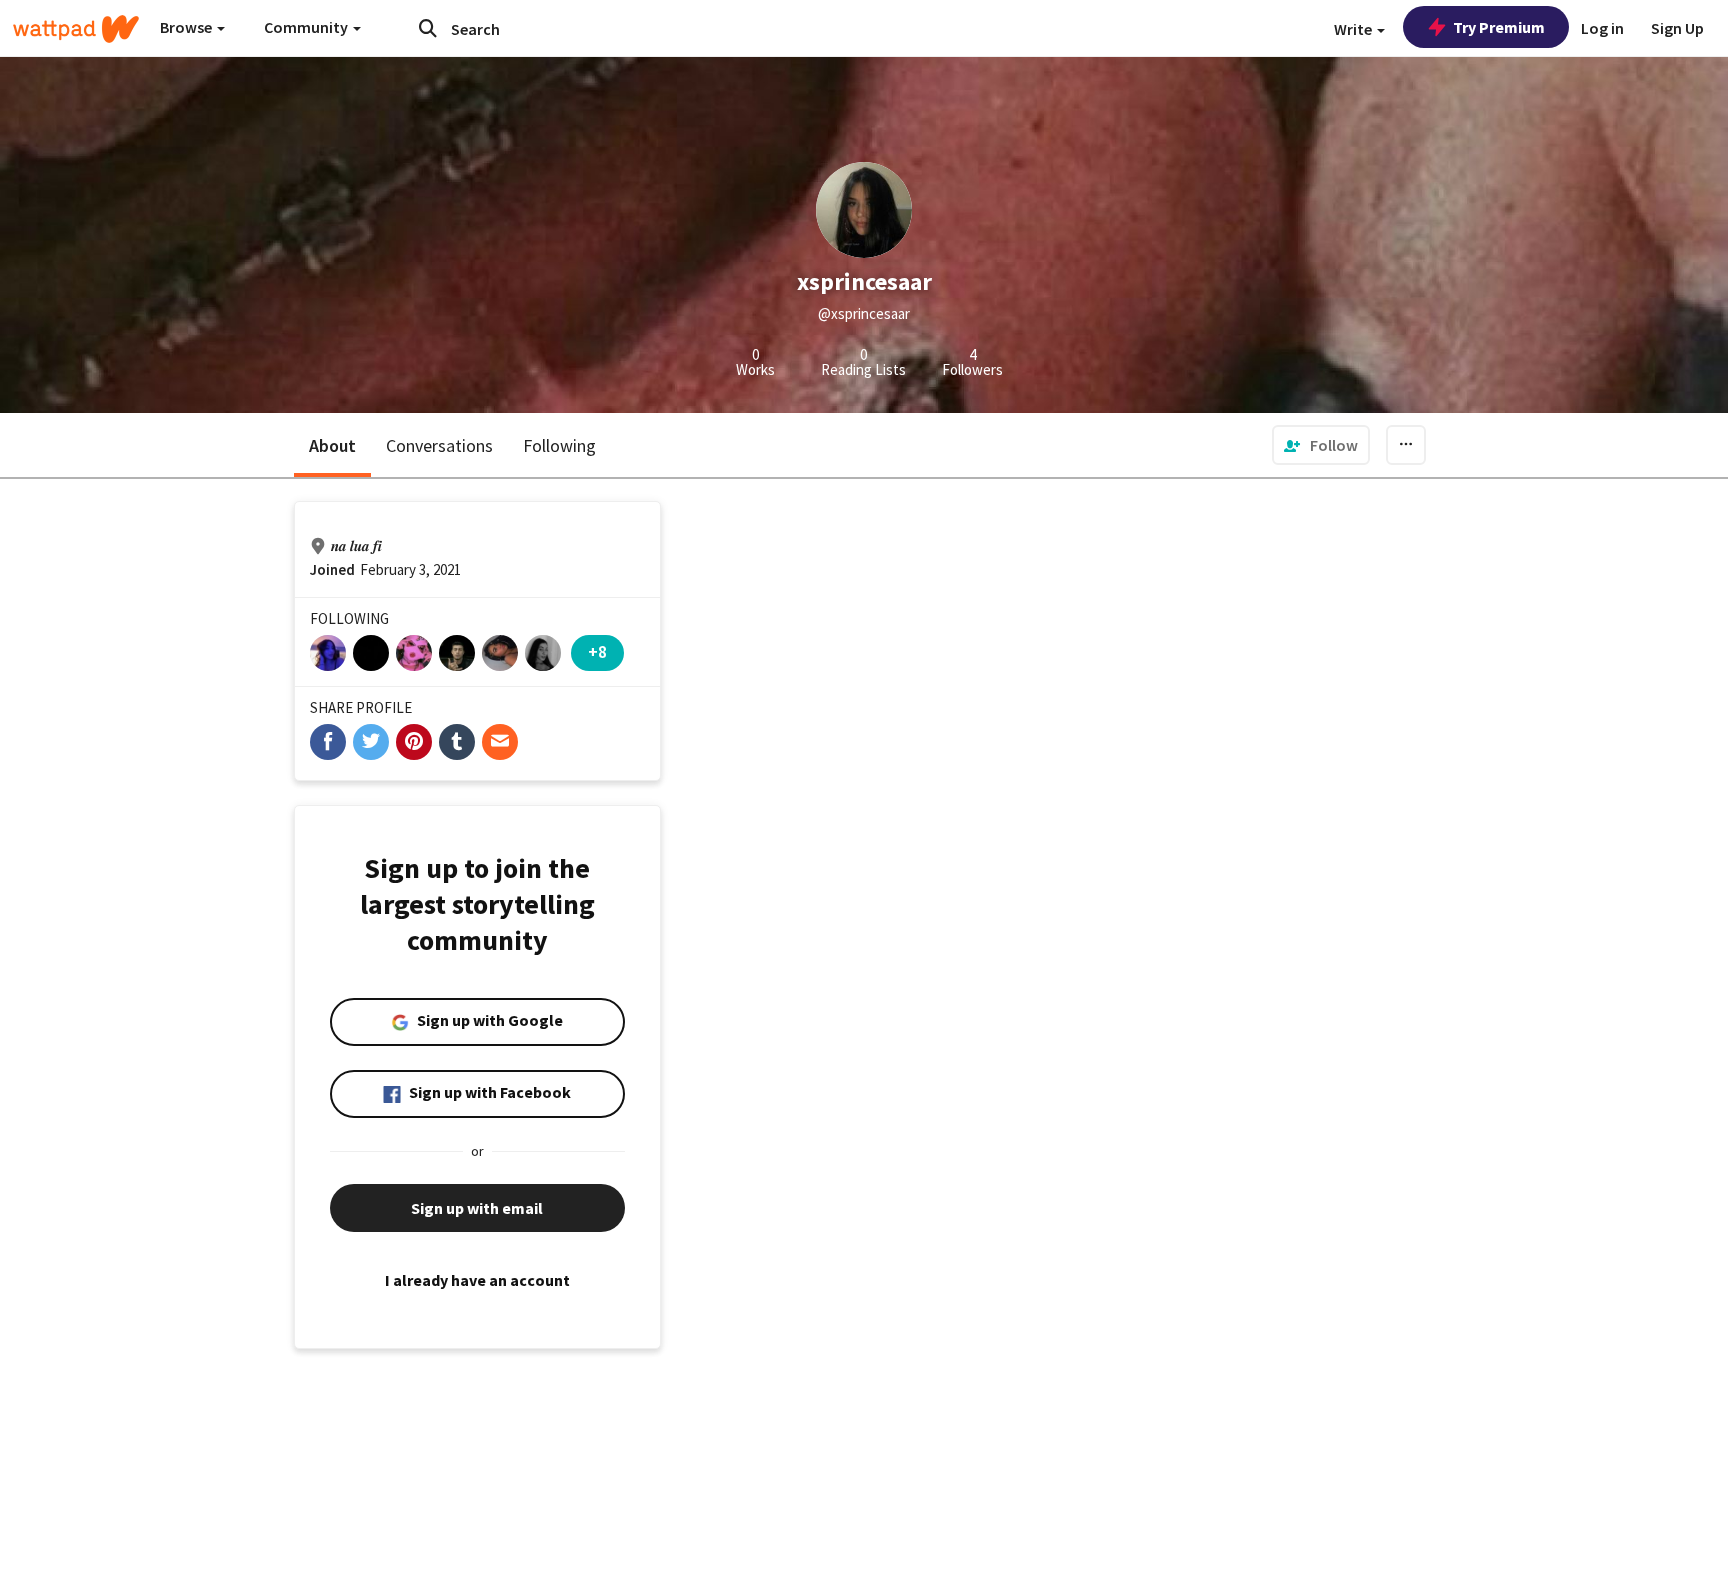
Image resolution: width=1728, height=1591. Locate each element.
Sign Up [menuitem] (1677, 28)
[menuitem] (1321, 445)
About (332, 445)
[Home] (76, 29)
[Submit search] (428, 28)
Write (1354, 29)
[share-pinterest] (414, 742)
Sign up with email (477, 1208)
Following (559, 445)
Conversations (439, 445)
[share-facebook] (328, 742)
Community (307, 27)
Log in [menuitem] (1602, 28)
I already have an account (477, 1280)
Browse (187, 27)
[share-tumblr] (457, 742)
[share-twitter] (371, 742)
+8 (597, 651)
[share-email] (500, 742)
